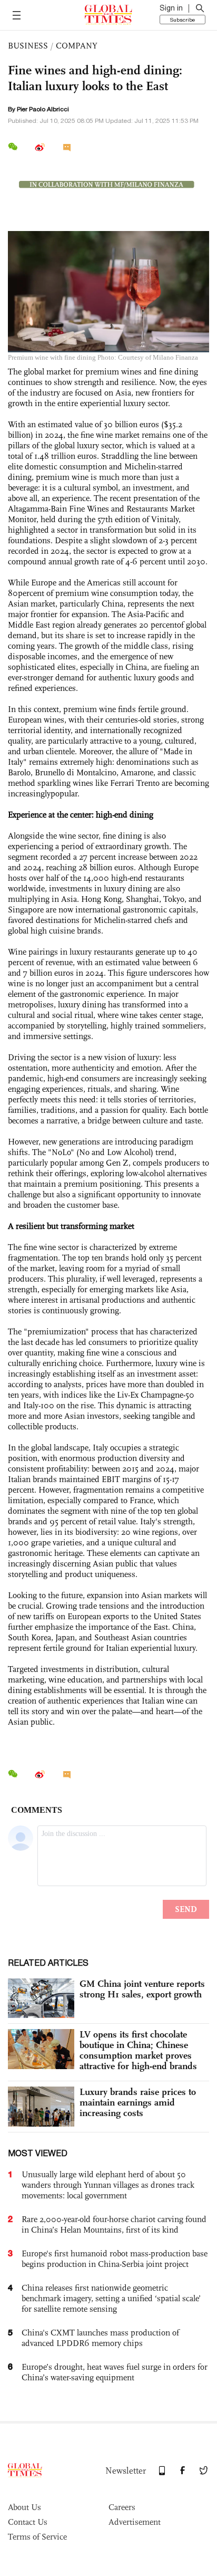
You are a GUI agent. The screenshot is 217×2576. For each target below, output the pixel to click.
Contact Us (28, 2522)
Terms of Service (37, 2537)
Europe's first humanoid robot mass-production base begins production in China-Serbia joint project (115, 2259)
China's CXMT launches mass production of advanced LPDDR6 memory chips (100, 2338)
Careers (122, 2507)
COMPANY (77, 46)
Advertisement (135, 2522)
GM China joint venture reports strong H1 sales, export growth (142, 1989)
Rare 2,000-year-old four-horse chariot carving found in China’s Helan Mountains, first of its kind (114, 2224)
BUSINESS (28, 46)
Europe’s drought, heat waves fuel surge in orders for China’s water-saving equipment (115, 2372)
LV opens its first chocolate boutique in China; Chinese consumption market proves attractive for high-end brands (138, 2050)
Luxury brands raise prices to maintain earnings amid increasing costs (138, 2102)
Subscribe (183, 20)
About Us (24, 2507)
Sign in (171, 8)
